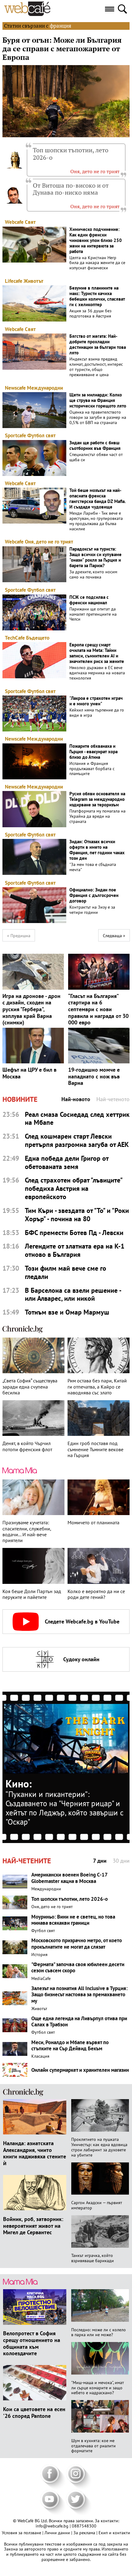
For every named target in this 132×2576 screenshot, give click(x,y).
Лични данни (58, 2533)
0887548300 (84, 2526)
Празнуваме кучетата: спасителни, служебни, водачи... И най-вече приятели (27, 1532)
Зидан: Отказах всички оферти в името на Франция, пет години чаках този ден (97, 850)
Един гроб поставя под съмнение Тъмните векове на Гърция (95, 1449)
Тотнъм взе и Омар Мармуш (67, 1312)
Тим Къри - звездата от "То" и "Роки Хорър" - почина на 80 (77, 1215)
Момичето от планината (93, 1523)
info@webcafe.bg (52, 2526)
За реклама (85, 2533)
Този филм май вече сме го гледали (66, 1272)
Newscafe (15, 388)
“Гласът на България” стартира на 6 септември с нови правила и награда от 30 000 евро (98, 1009)
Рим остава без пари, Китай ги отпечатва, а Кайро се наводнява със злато (97, 1387)
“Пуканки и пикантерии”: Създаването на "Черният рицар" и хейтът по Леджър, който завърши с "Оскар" (64, 1808)
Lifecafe (14, 281)
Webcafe (14, 222)
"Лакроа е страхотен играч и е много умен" (96, 701)
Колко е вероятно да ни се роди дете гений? (96, 1594)
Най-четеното (113, 1099)
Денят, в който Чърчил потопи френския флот (27, 1446)
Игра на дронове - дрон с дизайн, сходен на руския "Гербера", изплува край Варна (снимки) (31, 1009)
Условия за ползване (22, 2533)
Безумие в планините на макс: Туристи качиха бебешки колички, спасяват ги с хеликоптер (97, 296)
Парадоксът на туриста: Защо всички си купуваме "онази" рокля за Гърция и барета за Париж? (95, 557)
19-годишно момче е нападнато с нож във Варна (94, 1076)
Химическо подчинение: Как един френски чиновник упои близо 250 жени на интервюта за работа (96, 240)
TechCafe (15, 638)
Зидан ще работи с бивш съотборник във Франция (95, 446)
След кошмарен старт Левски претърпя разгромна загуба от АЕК (77, 1140)
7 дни (100, 1861)
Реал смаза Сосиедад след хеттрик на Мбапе (77, 1119)
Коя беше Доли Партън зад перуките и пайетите (32, 1594)
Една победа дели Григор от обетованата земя (67, 1163)
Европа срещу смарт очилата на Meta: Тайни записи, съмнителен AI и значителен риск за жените (97, 653)
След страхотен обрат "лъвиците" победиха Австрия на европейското (74, 1189)
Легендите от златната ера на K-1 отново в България (75, 1250)
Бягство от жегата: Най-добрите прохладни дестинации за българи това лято (98, 345)
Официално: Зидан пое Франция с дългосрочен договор (94, 895)
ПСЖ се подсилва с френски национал (89, 600)
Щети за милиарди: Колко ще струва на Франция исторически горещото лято (98, 400)
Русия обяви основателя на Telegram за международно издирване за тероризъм (97, 799)
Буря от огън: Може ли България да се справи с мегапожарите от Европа (62, 49)
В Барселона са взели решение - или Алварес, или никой (73, 1295)
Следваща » (114, 936)
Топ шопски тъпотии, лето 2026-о (71, 154)
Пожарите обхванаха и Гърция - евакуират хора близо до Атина (93, 752)
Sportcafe (16, 435)
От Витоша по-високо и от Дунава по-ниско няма (71, 189)
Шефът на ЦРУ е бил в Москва (29, 1073)
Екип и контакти (114, 2533)
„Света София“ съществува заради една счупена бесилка (30, 1387)
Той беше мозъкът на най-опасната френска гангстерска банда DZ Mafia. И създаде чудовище (97, 499)
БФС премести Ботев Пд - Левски (74, 1233)
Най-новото (76, 1099)
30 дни (121, 1861)
